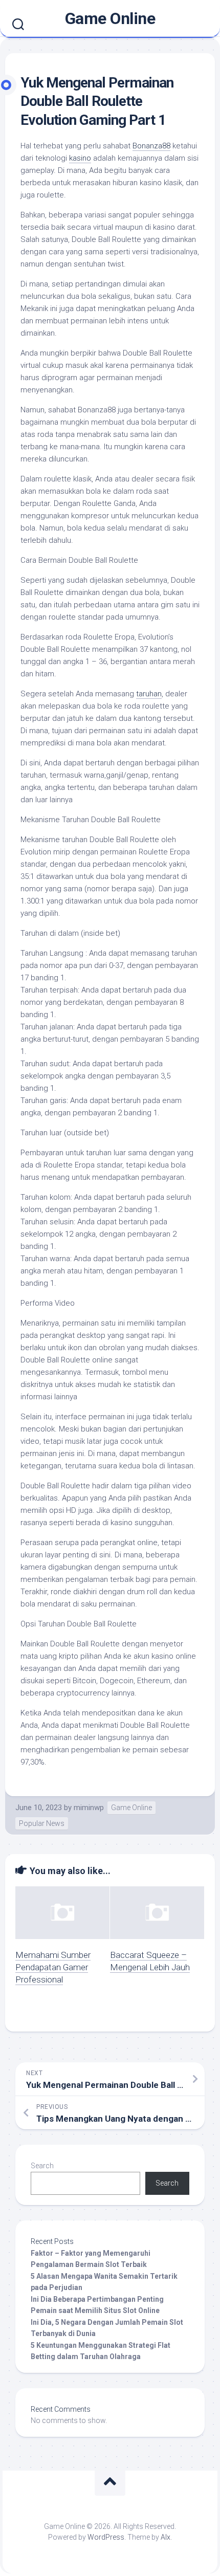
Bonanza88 (151, 146)
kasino (80, 158)
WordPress (106, 2537)
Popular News (42, 1823)
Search (42, 2166)
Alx (166, 2537)
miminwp (89, 1808)
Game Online (110, 18)
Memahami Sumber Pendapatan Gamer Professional (53, 1967)
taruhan (149, 694)
